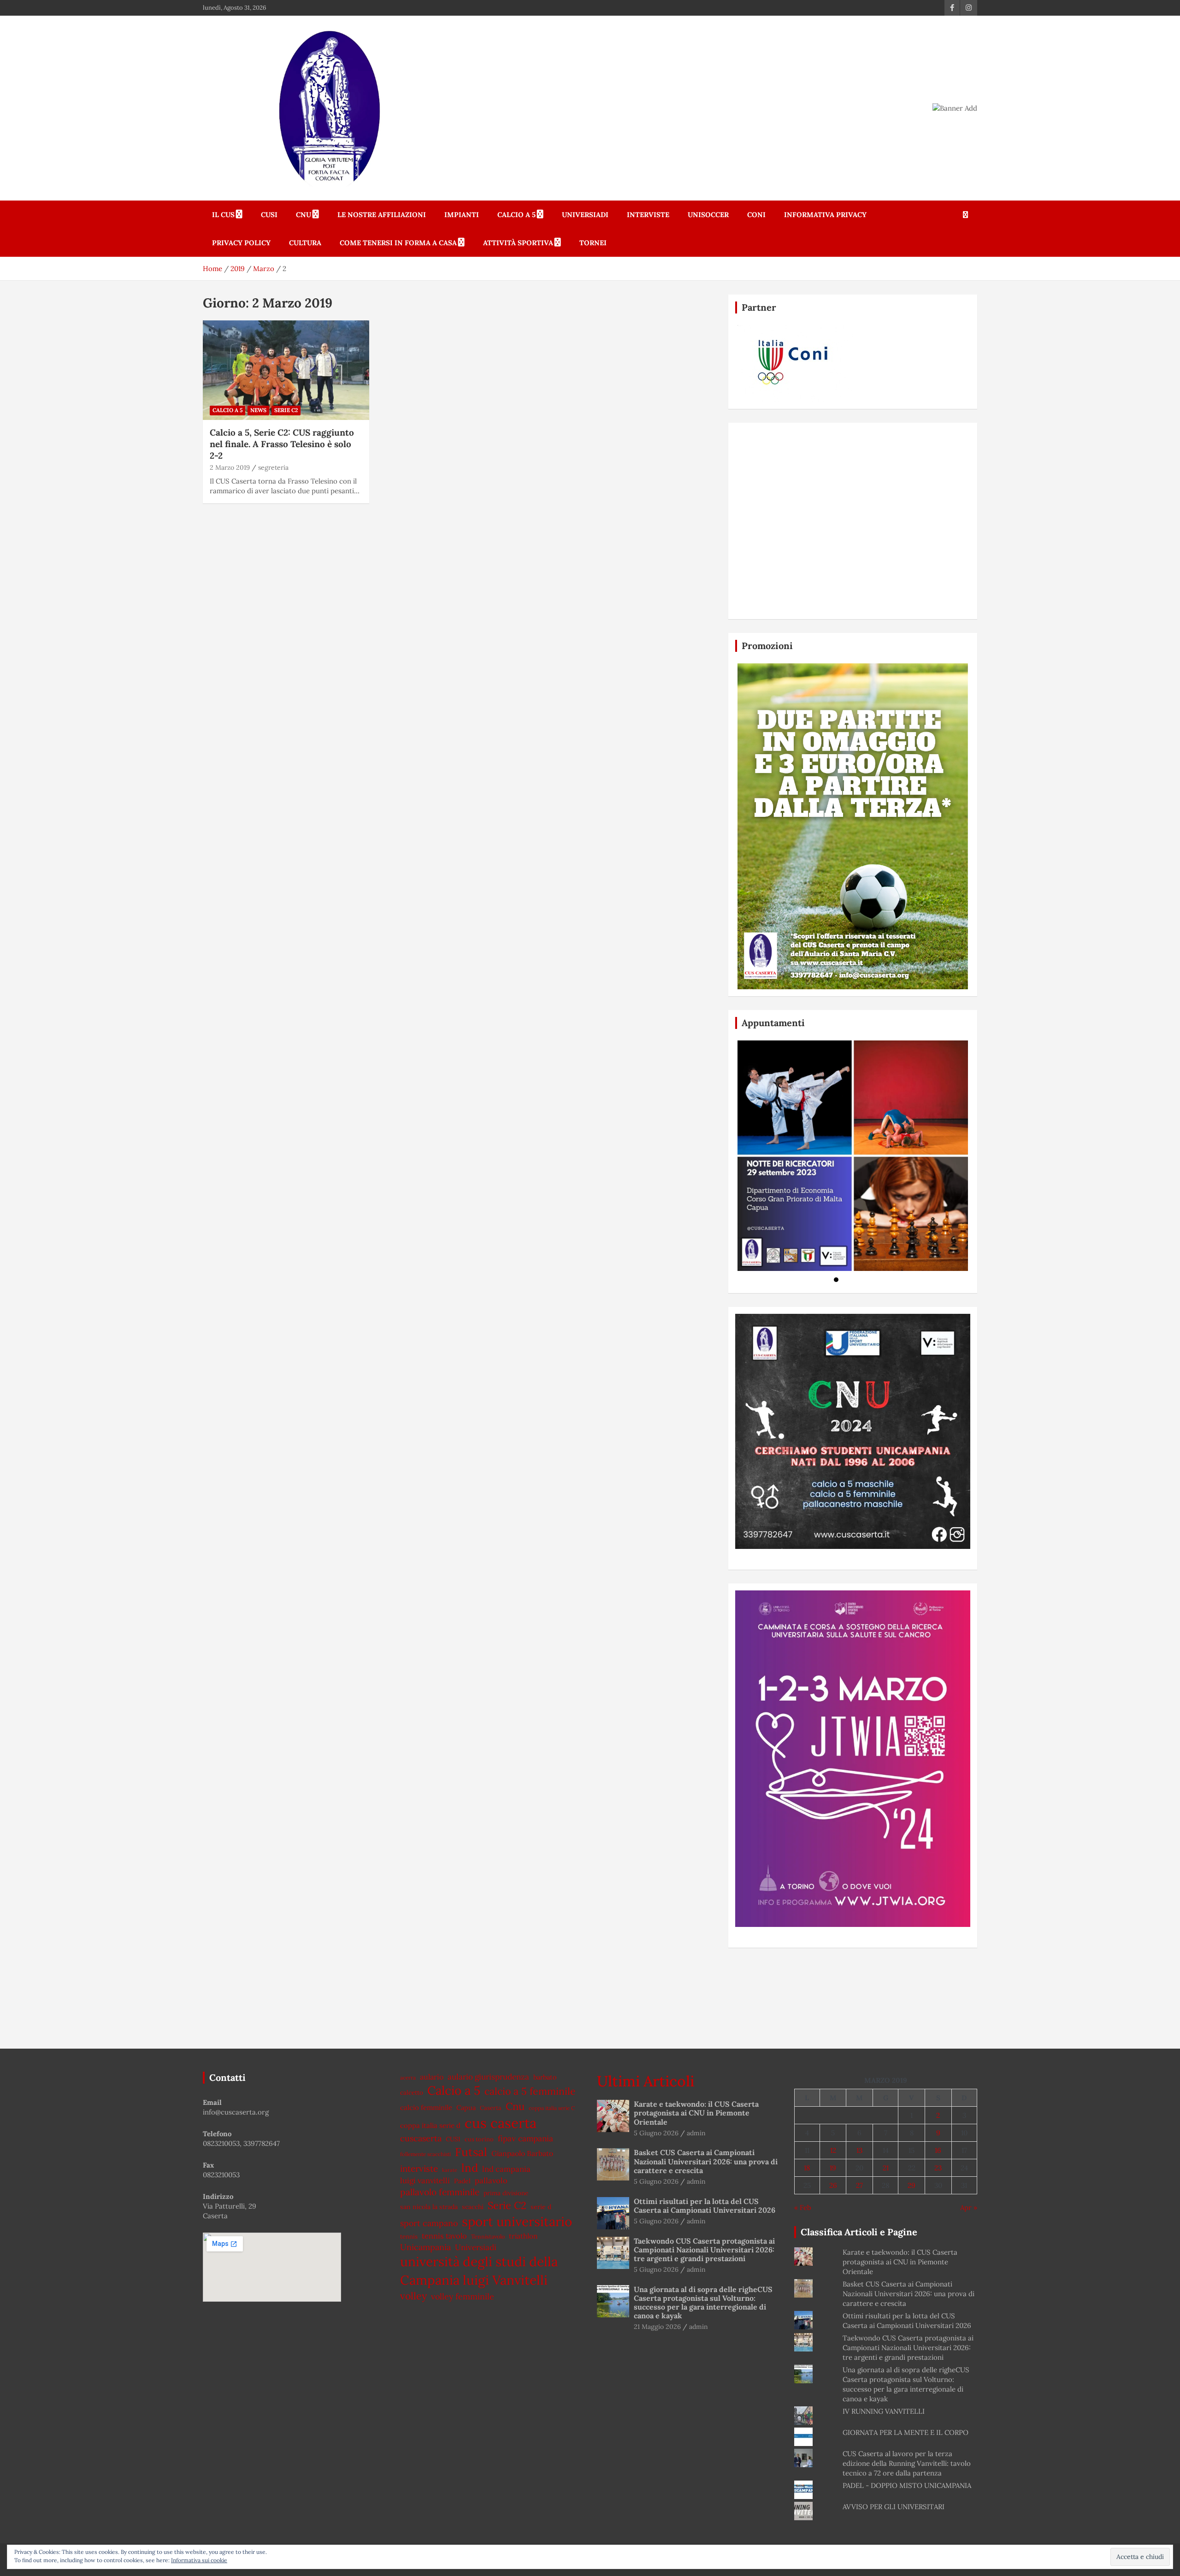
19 (833, 2168)
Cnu (515, 2106)
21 (886, 2168)
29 (912, 2185)
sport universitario (517, 2222)
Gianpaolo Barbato (522, 2153)
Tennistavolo (488, 2236)
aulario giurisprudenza (488, 2077)
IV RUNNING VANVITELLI (884, 2411)
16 (938, 2150)
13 (859, 2150)
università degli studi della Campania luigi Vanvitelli (479, 2271)
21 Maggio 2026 (657, 2327)
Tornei (593, 243)
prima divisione (506, 2193)
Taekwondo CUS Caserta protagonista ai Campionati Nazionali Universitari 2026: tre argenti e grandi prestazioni (704, 2250)
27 (859, 2185)
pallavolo (491, 2180)
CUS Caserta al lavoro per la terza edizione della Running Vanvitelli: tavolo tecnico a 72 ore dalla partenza (907, 2463)
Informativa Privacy (825, 215)
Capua (466, 2107)
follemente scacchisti (425, 2154)
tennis (409, 2236)
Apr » (969, 2207)
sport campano (429, 2223)
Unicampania (425, 2247)
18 (807, 2168)
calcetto (412, 2092)
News (258, 410)
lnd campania (506, 2169)
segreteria (273, 467)
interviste (419, 2168)
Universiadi (585, 215)
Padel (462, 2181)
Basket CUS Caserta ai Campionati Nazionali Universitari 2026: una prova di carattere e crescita (706, 2161)
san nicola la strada (429, 2207)
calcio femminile (426, 2107)
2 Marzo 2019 (230, 467)
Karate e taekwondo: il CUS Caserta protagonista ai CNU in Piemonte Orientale (696, 2113)
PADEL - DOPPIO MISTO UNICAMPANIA (907, 2485)
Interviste (648, 215)
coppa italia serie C (552, 2108)
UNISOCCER (708, 215)
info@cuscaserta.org (236, 2112)
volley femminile (463, 2296)
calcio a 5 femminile (530, 2091)
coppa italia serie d (430, 2125)
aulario (432, 2077)
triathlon (523, 2236)
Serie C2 (286, 410)
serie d (541, 2207)
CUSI (269, 215)
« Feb (803, 2207)
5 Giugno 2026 (656, 2133)
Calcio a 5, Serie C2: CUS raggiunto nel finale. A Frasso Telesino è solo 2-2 (282, 444)
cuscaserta (421, 2138)
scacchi (473, 2207)
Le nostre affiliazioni (382, 215)
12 (833, 2150)
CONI (756, 215)
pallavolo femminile (440, 2192)
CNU (304, 215)
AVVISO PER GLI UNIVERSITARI (894, 2507)
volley (413, 2296)
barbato (545, 2077)
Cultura (305, 243)
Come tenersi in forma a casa (398, 243)
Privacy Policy (241, 243)
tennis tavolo (444, 2236)
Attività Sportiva (518, 243)
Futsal (471, 2152)
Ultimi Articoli (646, 2081)
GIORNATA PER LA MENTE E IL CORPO (906, 2432)
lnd (470, 2168)
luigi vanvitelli (425, 2180)
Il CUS (223, 215)
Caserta (491, 2108)
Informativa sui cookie (199, 2560)
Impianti (462, 215)
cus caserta (501, 2123)
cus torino (479, 2139)
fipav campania (525, 2139)
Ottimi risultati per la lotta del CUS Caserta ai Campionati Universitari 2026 (705, 2206)
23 (938, 2168)
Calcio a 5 (516, 215)
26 (833, 2185)
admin (696, 2133)
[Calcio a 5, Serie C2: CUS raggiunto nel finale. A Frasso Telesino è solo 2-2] (286, 370)
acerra (408, 2077)
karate (450, 2170)
